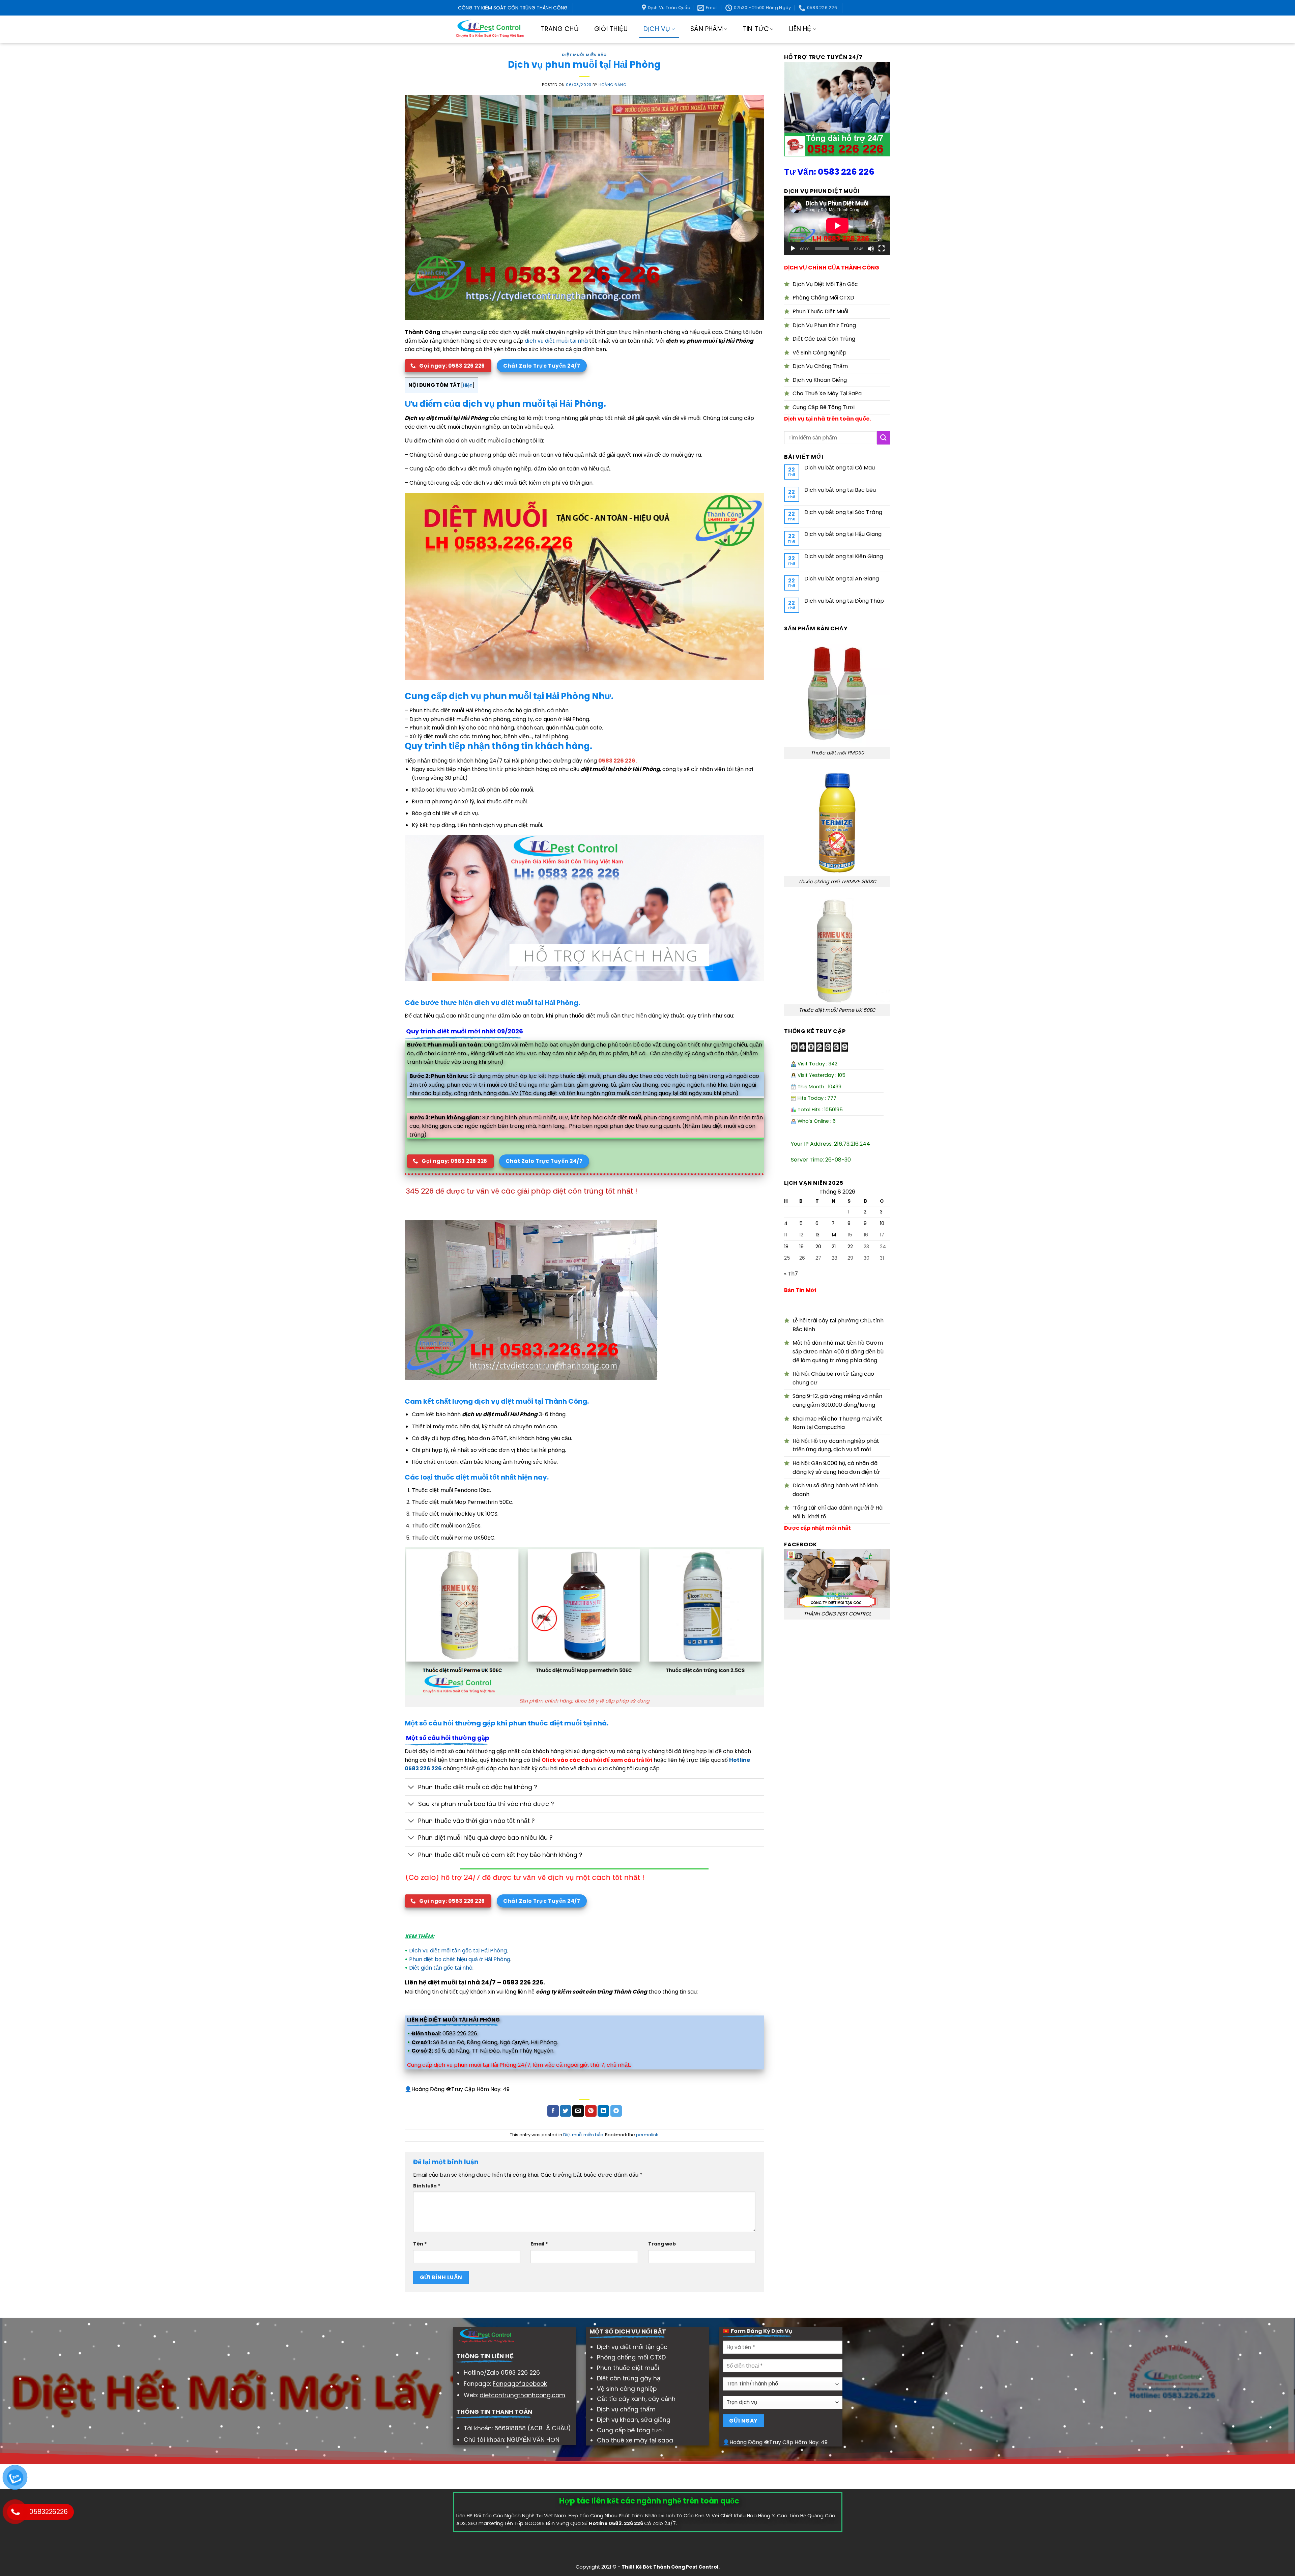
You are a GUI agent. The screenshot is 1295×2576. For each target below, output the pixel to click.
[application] (837, 225)
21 (834, 1247)
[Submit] (884, 438)
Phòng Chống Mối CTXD (823, 298)
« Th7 (791, 1274)
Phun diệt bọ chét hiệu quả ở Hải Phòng (460, 1959)
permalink (647, 2135)
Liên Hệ (800, 29)
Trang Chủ (560, 29)
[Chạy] (793, 249)
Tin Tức (756, 29)
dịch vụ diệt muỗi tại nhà (556, 341)
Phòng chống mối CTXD (631, 2357)
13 (817, 1235)
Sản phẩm (707, 29)
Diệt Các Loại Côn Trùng (824, 339)
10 (882, 1223)
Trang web (662, 2244)
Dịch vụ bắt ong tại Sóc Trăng (843, 512)
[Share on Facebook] (553, 2111)
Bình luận (427, 2186)
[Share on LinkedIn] (603, 2111)
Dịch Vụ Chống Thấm (820, 366)
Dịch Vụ (657, 29)
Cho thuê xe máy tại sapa (635, 2440)
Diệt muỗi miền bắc (584, 55)
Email (539, 2244)
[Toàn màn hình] (882, 249)
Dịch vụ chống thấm (626, 2409)
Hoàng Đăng (613, 85)
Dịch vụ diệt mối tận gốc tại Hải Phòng (458, 1951)
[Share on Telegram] (616, 2111)
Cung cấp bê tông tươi (630, 2430)
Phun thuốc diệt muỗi (628, 2368)
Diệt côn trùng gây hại (629, 2378)
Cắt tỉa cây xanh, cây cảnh (636, 2399)
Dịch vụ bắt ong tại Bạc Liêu (840, 490)
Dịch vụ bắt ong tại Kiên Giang (844, 556)
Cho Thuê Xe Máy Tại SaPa (827, 393)
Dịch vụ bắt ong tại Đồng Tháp (844, 601)
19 (801, 1247)
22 (850, 1247)
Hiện (468, 385)
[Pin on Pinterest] (591, 2111)
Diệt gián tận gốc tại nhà (441, 1968)
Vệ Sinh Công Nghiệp (819, 353)
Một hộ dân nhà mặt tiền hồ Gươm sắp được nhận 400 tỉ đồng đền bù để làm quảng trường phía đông (838, 1351)
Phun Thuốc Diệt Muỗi (820, 311)
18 (786, 1247)
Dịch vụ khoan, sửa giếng (634, 2420)
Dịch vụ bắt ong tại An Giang (842, 579)
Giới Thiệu (611, 29)
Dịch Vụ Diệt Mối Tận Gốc (825, 284)
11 (785, 1235)
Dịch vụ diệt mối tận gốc (632, 2347)
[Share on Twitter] (566, 2111)
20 (818, 1247)
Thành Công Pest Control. (686, 2567)
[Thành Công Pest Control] (490, 29)
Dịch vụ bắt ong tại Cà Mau (840, 468)
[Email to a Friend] (578, 2111)
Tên (420, 2244)
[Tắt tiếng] (871, 249)
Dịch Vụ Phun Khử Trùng (824, 325)
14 (834, 1235)
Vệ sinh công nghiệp (627, 2389)
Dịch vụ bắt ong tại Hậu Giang (843, 534)
